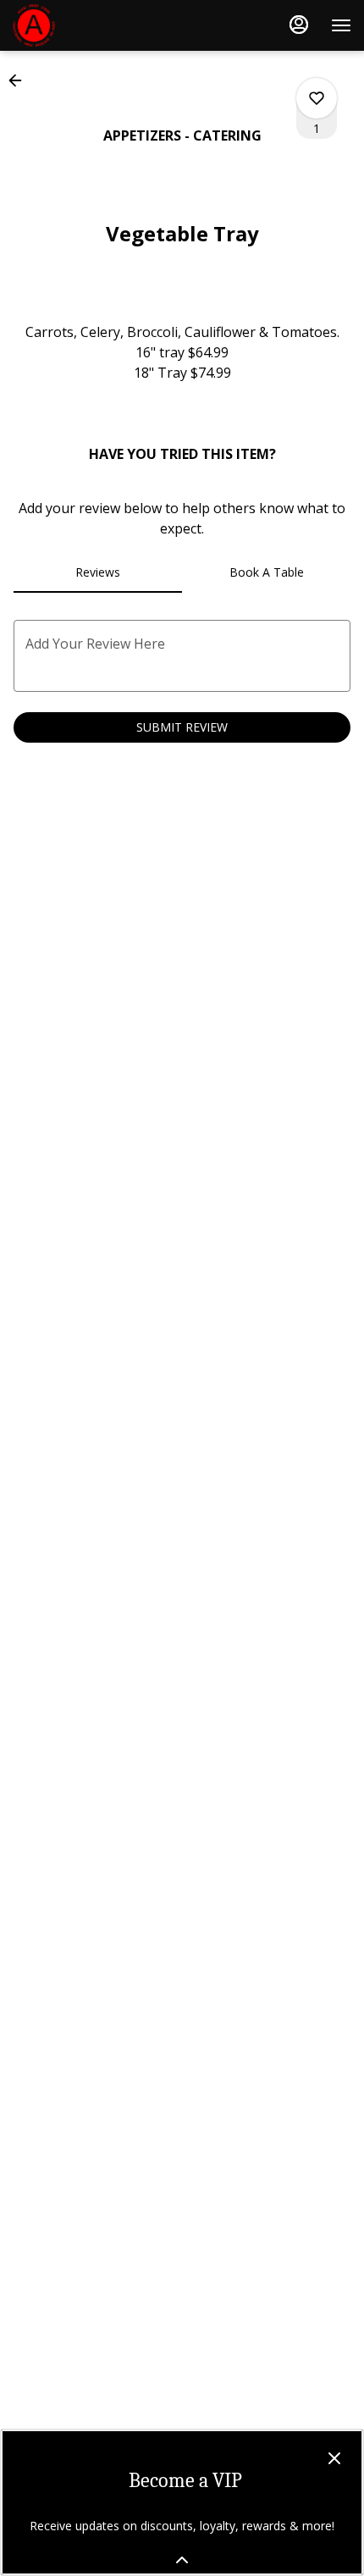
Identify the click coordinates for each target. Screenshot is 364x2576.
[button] (20, 80)
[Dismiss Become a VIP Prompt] (334, 2458)
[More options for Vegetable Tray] (317, 98)
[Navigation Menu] (341, 25)
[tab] (98, 572)
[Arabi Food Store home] (89, 25)
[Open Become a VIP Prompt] (182, 2560)
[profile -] (299, 25)
